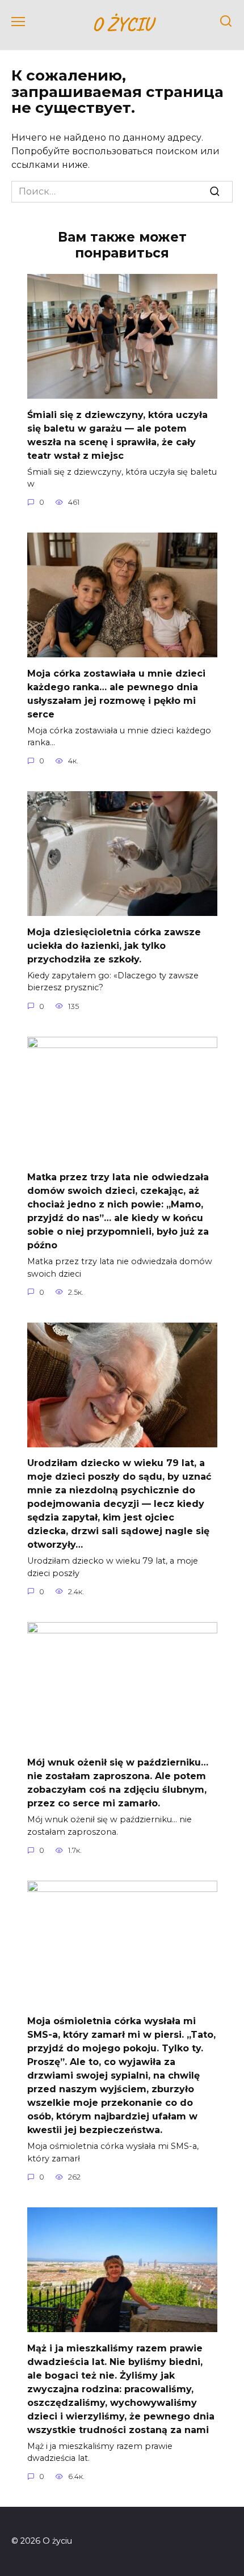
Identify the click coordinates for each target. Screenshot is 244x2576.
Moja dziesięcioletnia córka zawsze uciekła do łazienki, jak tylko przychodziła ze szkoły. (114, 945)
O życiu (122, 24)
